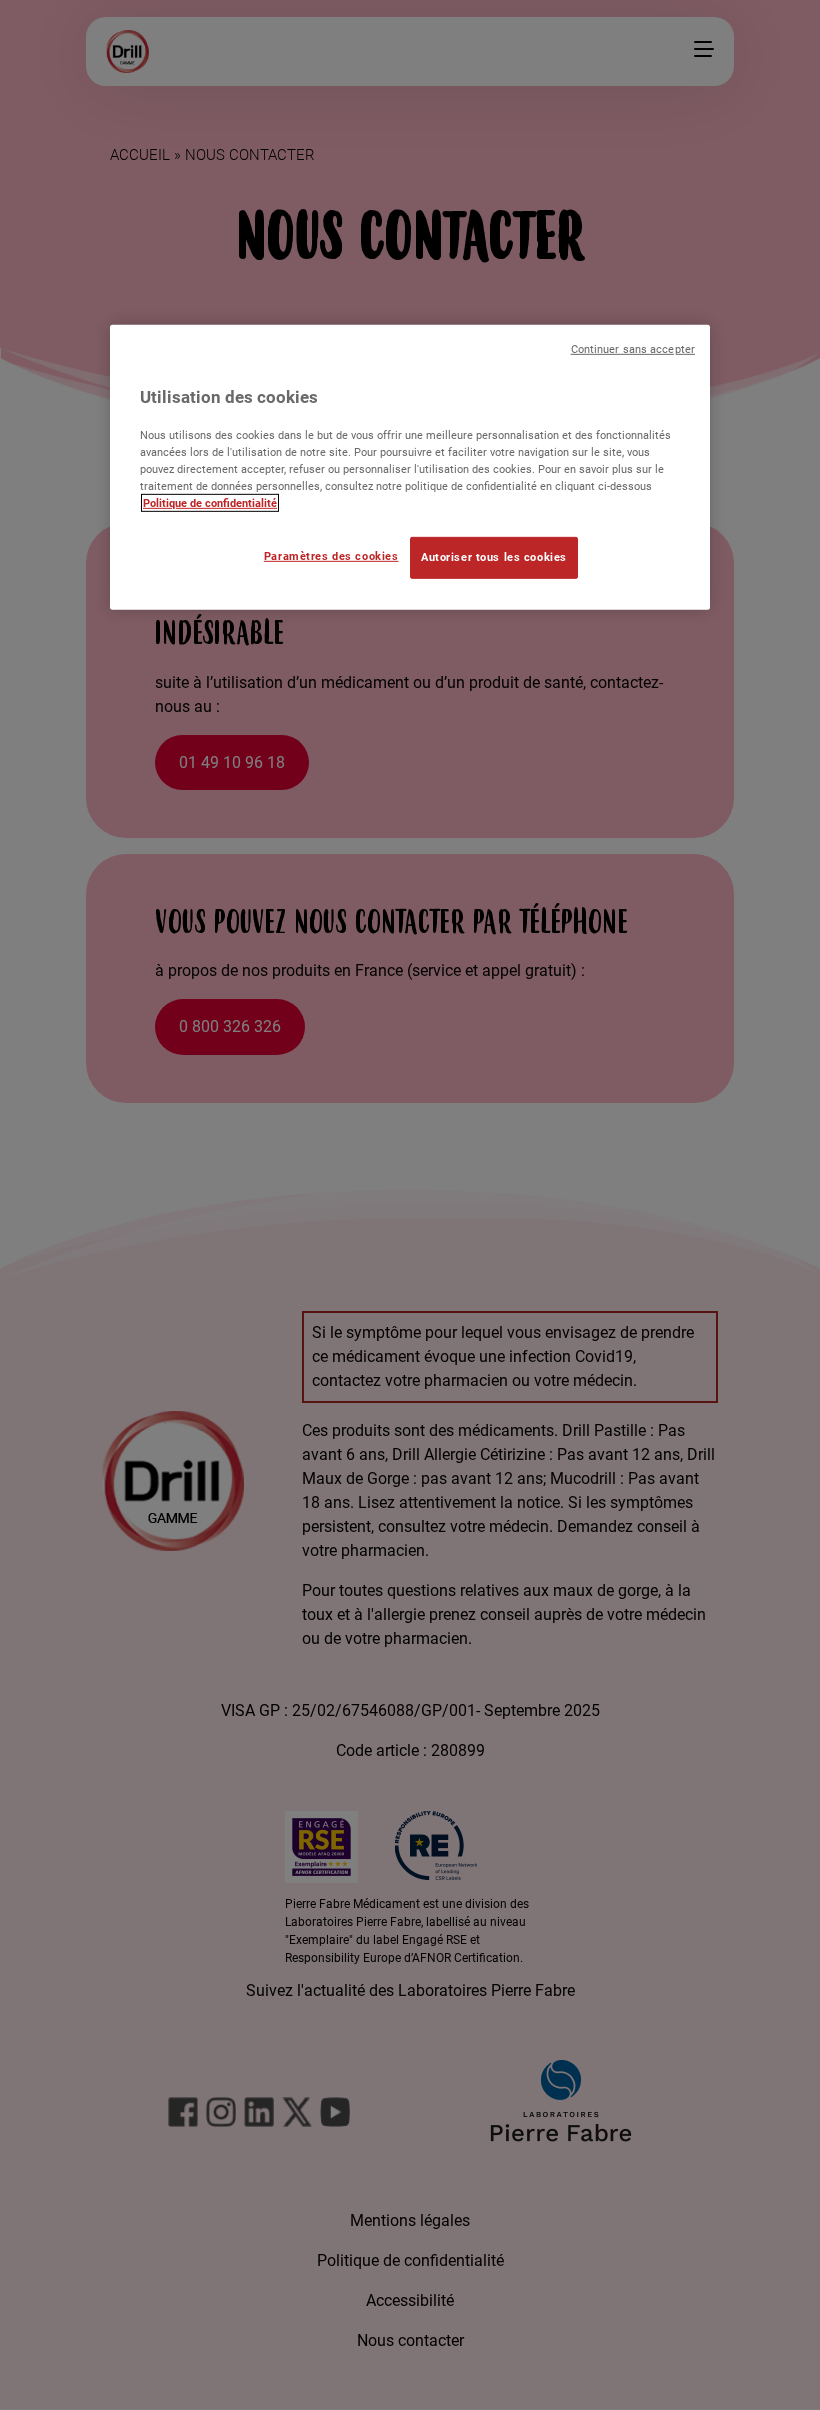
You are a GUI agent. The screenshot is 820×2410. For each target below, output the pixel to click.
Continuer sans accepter (633, 348)
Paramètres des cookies (331, 556)
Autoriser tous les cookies (494, 557)
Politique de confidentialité (210, 503)
